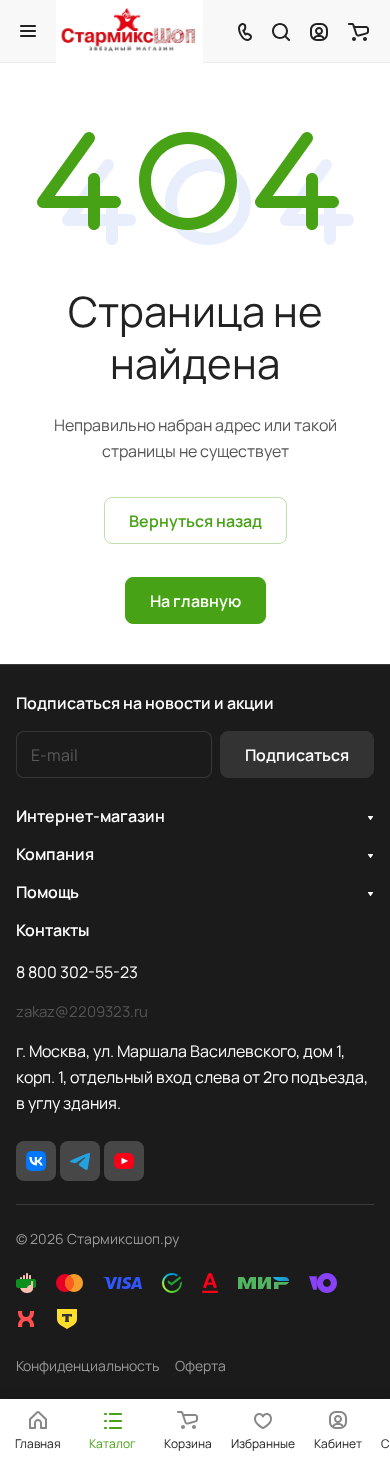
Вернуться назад (195, 521)
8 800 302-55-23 (77, 972)
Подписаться (297, 755)
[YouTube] (124, 1161)
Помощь (47, 892)
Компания (55, 854)
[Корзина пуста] (358, 31)
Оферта (200, 1365)
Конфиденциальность (87, 1365)
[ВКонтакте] (36, 1161)
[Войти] (319, 31)
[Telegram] (80, 1161)
